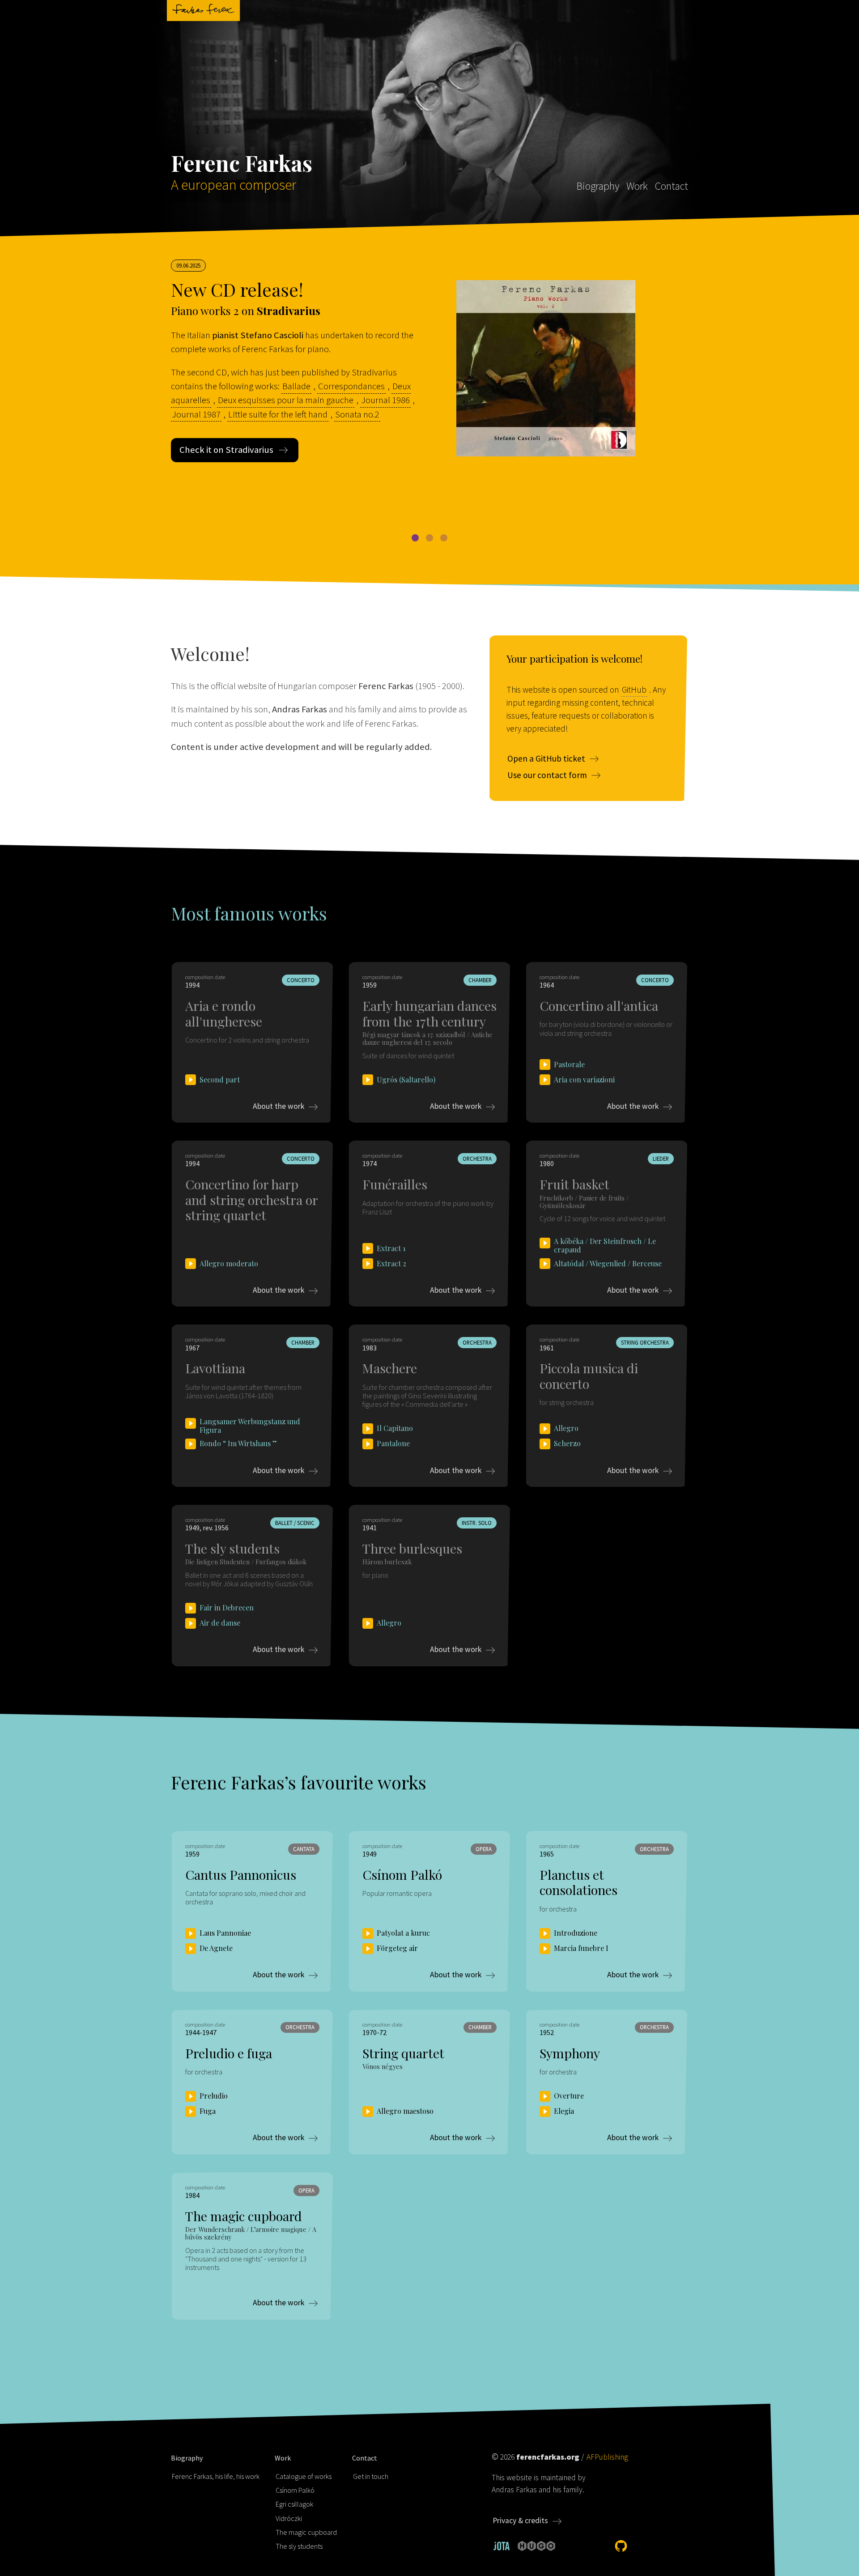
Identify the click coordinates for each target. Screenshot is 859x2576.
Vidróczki (289, 2518)
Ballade (296, 386)
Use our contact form (547, 775)
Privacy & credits (520, 2521)
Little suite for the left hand (278, 414)
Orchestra (477, 1158)
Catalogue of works (304, 2476)
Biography (598, 186)
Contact (672, 186)
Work (637, 186)
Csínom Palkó (295, 2490)
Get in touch (371, 2476)
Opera (484, 1849)
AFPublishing (607, 2457)
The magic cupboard (306, 2532)
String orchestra (645, 1342)
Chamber (480, 980)
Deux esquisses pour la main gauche (286, 400)
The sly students (299, 2546)
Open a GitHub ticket (546, 758)
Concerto (301, 980)
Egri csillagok (294, 2504)
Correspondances (351, 386)
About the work (279, 1106)
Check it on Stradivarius (226, 450)
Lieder (661, 1158)
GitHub (634, 690)
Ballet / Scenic (295, 1523)
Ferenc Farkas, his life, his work (216, 2476)
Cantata (304, 1849)
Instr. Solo (477, 1523)
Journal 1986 (385, 400)
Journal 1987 (196, 414)
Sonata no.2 (357, 414)
